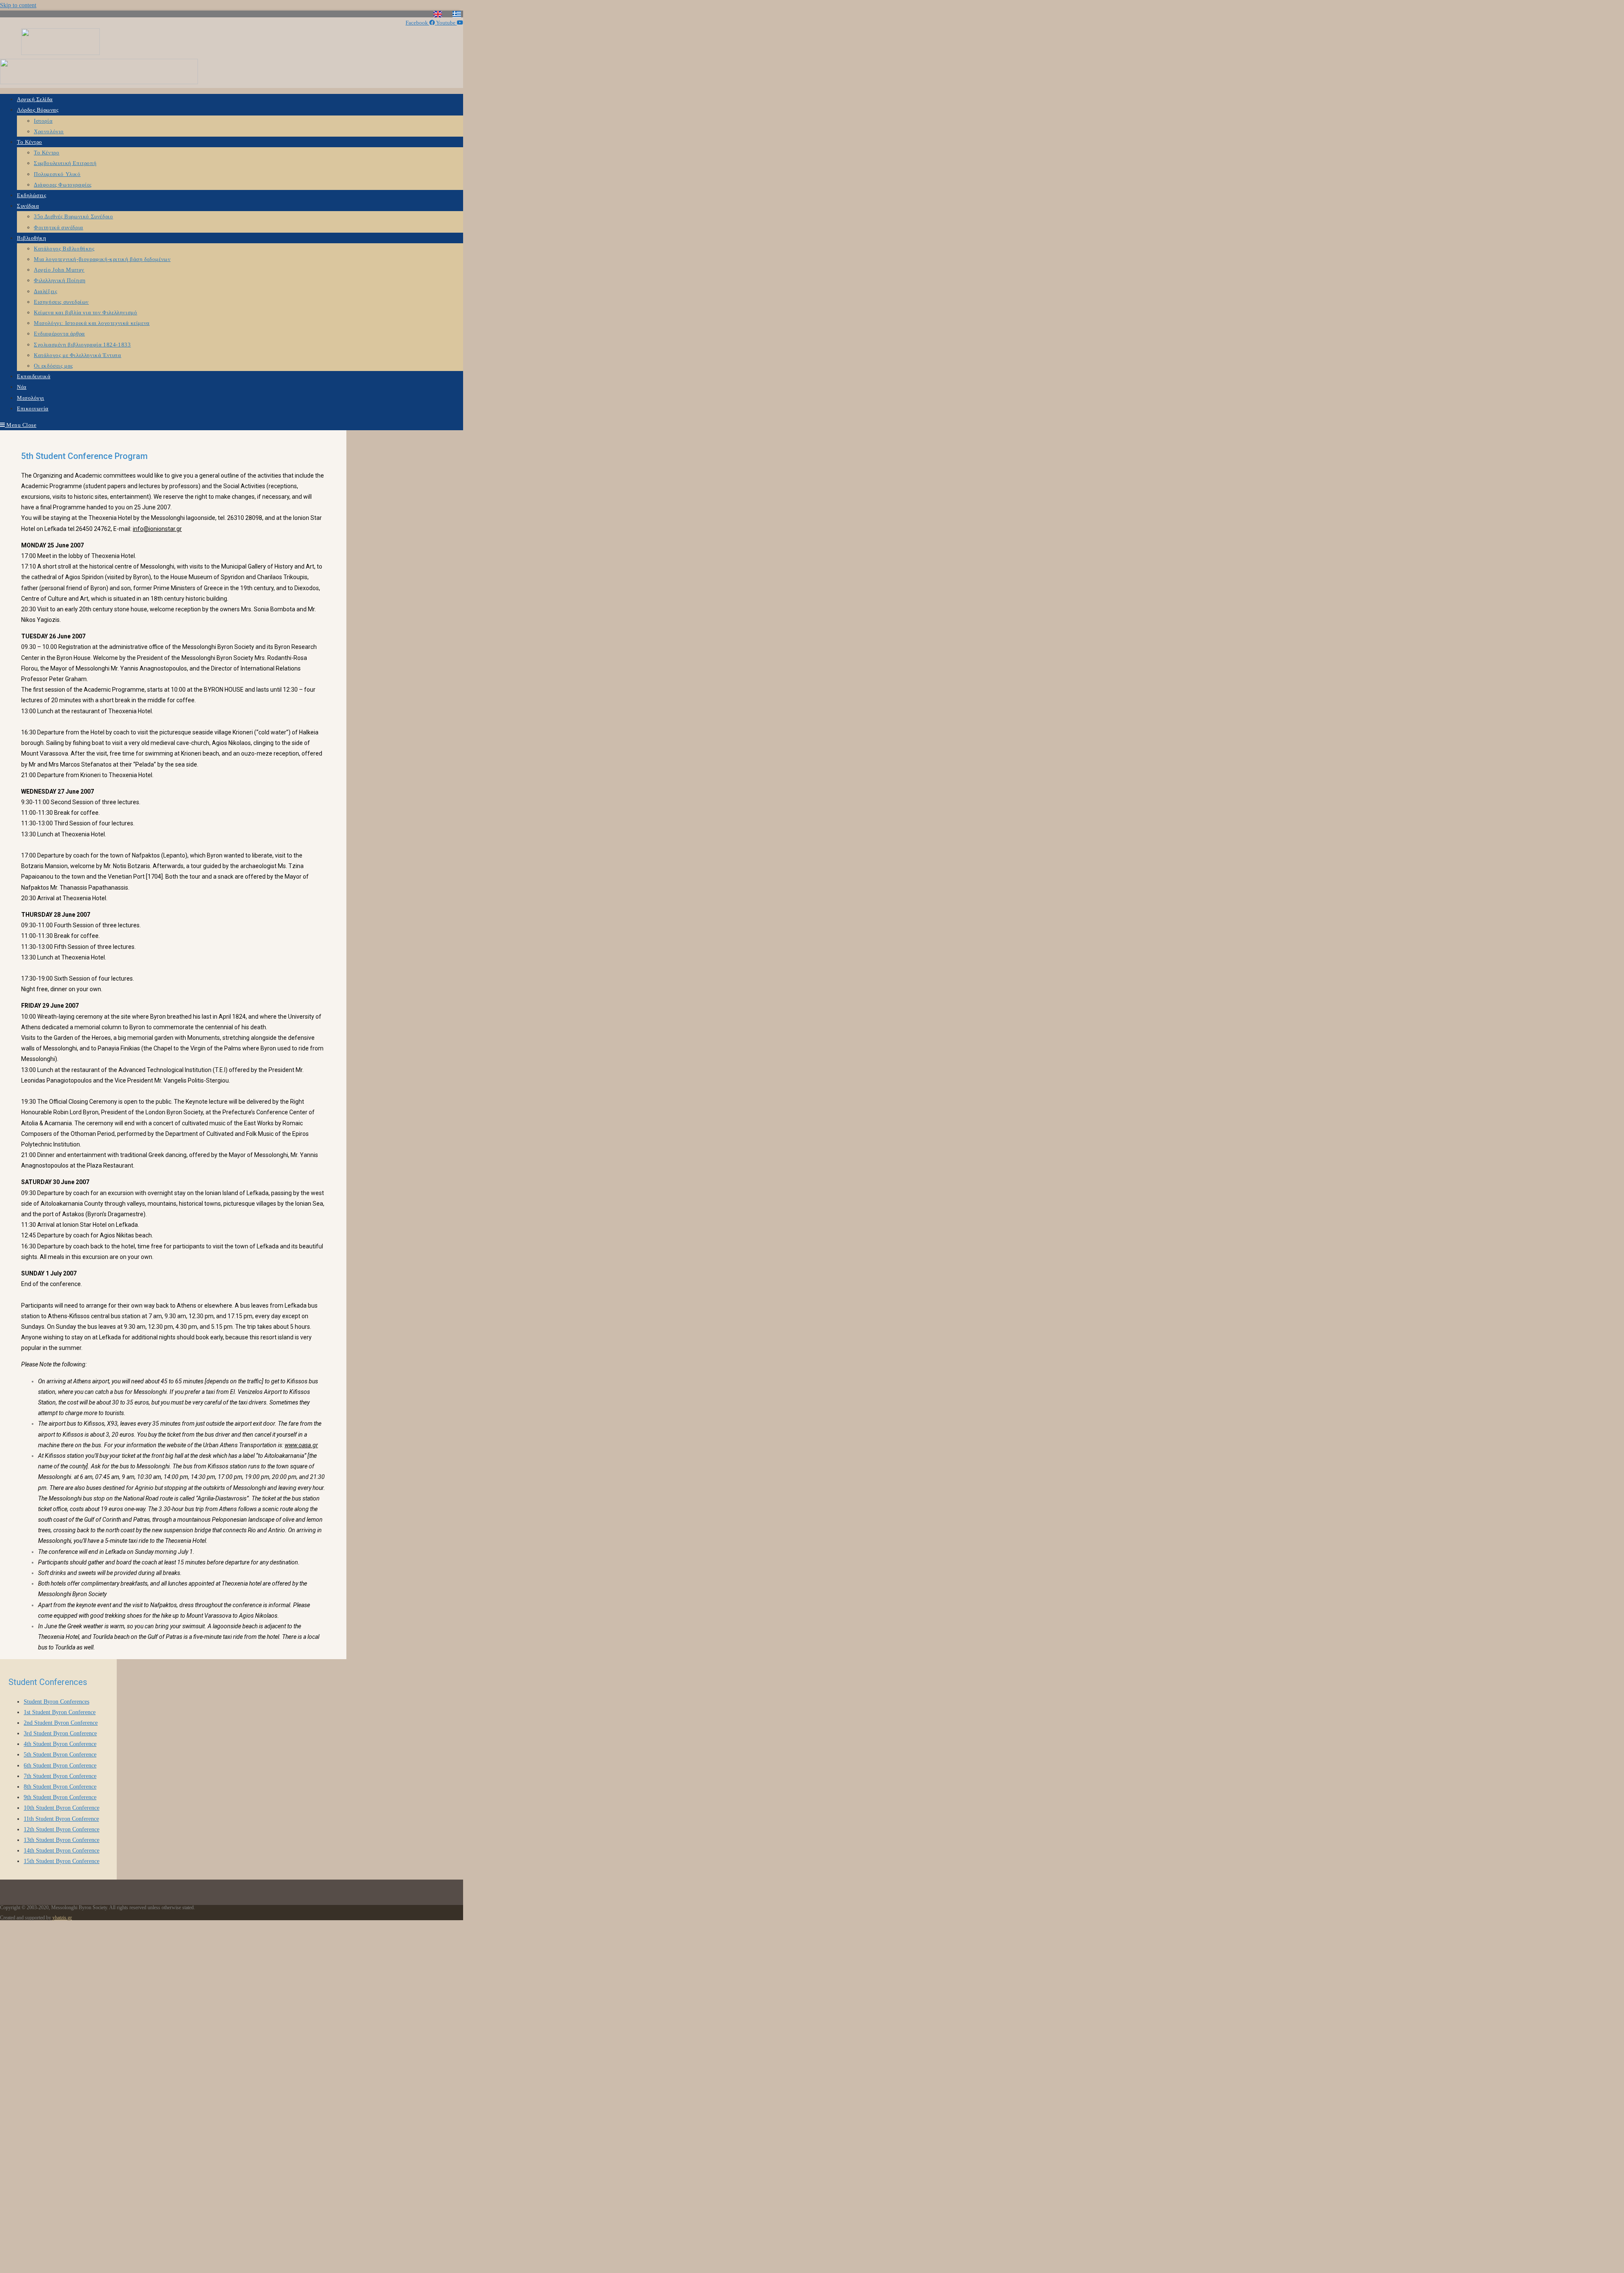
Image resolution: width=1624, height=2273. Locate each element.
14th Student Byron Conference (62, 1851)
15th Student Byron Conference (62, 1861)
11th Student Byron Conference (61, 1819)
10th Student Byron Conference (62, 1808)
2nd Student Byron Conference (61, 1723)
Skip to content (18, 5)
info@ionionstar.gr (157, 529)
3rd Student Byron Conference (60, 1733)
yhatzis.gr (62, 1918)
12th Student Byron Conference (62, 1829)
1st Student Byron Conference (60, 1712)
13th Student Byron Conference (62, 1840)
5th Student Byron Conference (60, 1755)
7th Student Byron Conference (60, 1776)
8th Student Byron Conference (60, 1787)
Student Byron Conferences (56, 1702)
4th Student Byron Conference (60, 1744)
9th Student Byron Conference (60, 1797)
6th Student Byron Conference (60, 1766)
